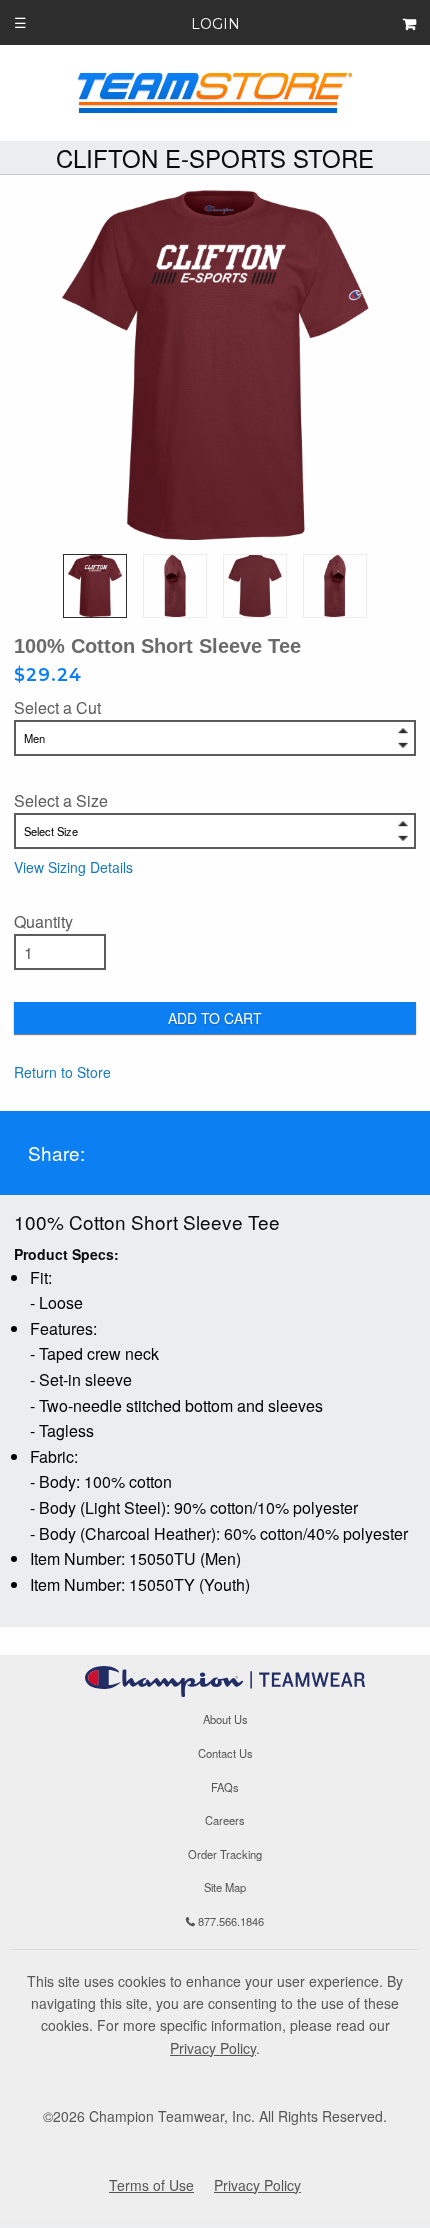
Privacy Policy (213, 2048)
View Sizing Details (73, 867)
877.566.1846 (229, 1921)
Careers (225, 1820)
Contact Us (225, 1753)
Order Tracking (225, 1854)
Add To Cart (215, 1018)
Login (215, 24)
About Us (225, 1720)
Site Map (225, 1887)
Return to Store (62, 1072)
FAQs (225, 1787)
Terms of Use (151, 2185)
